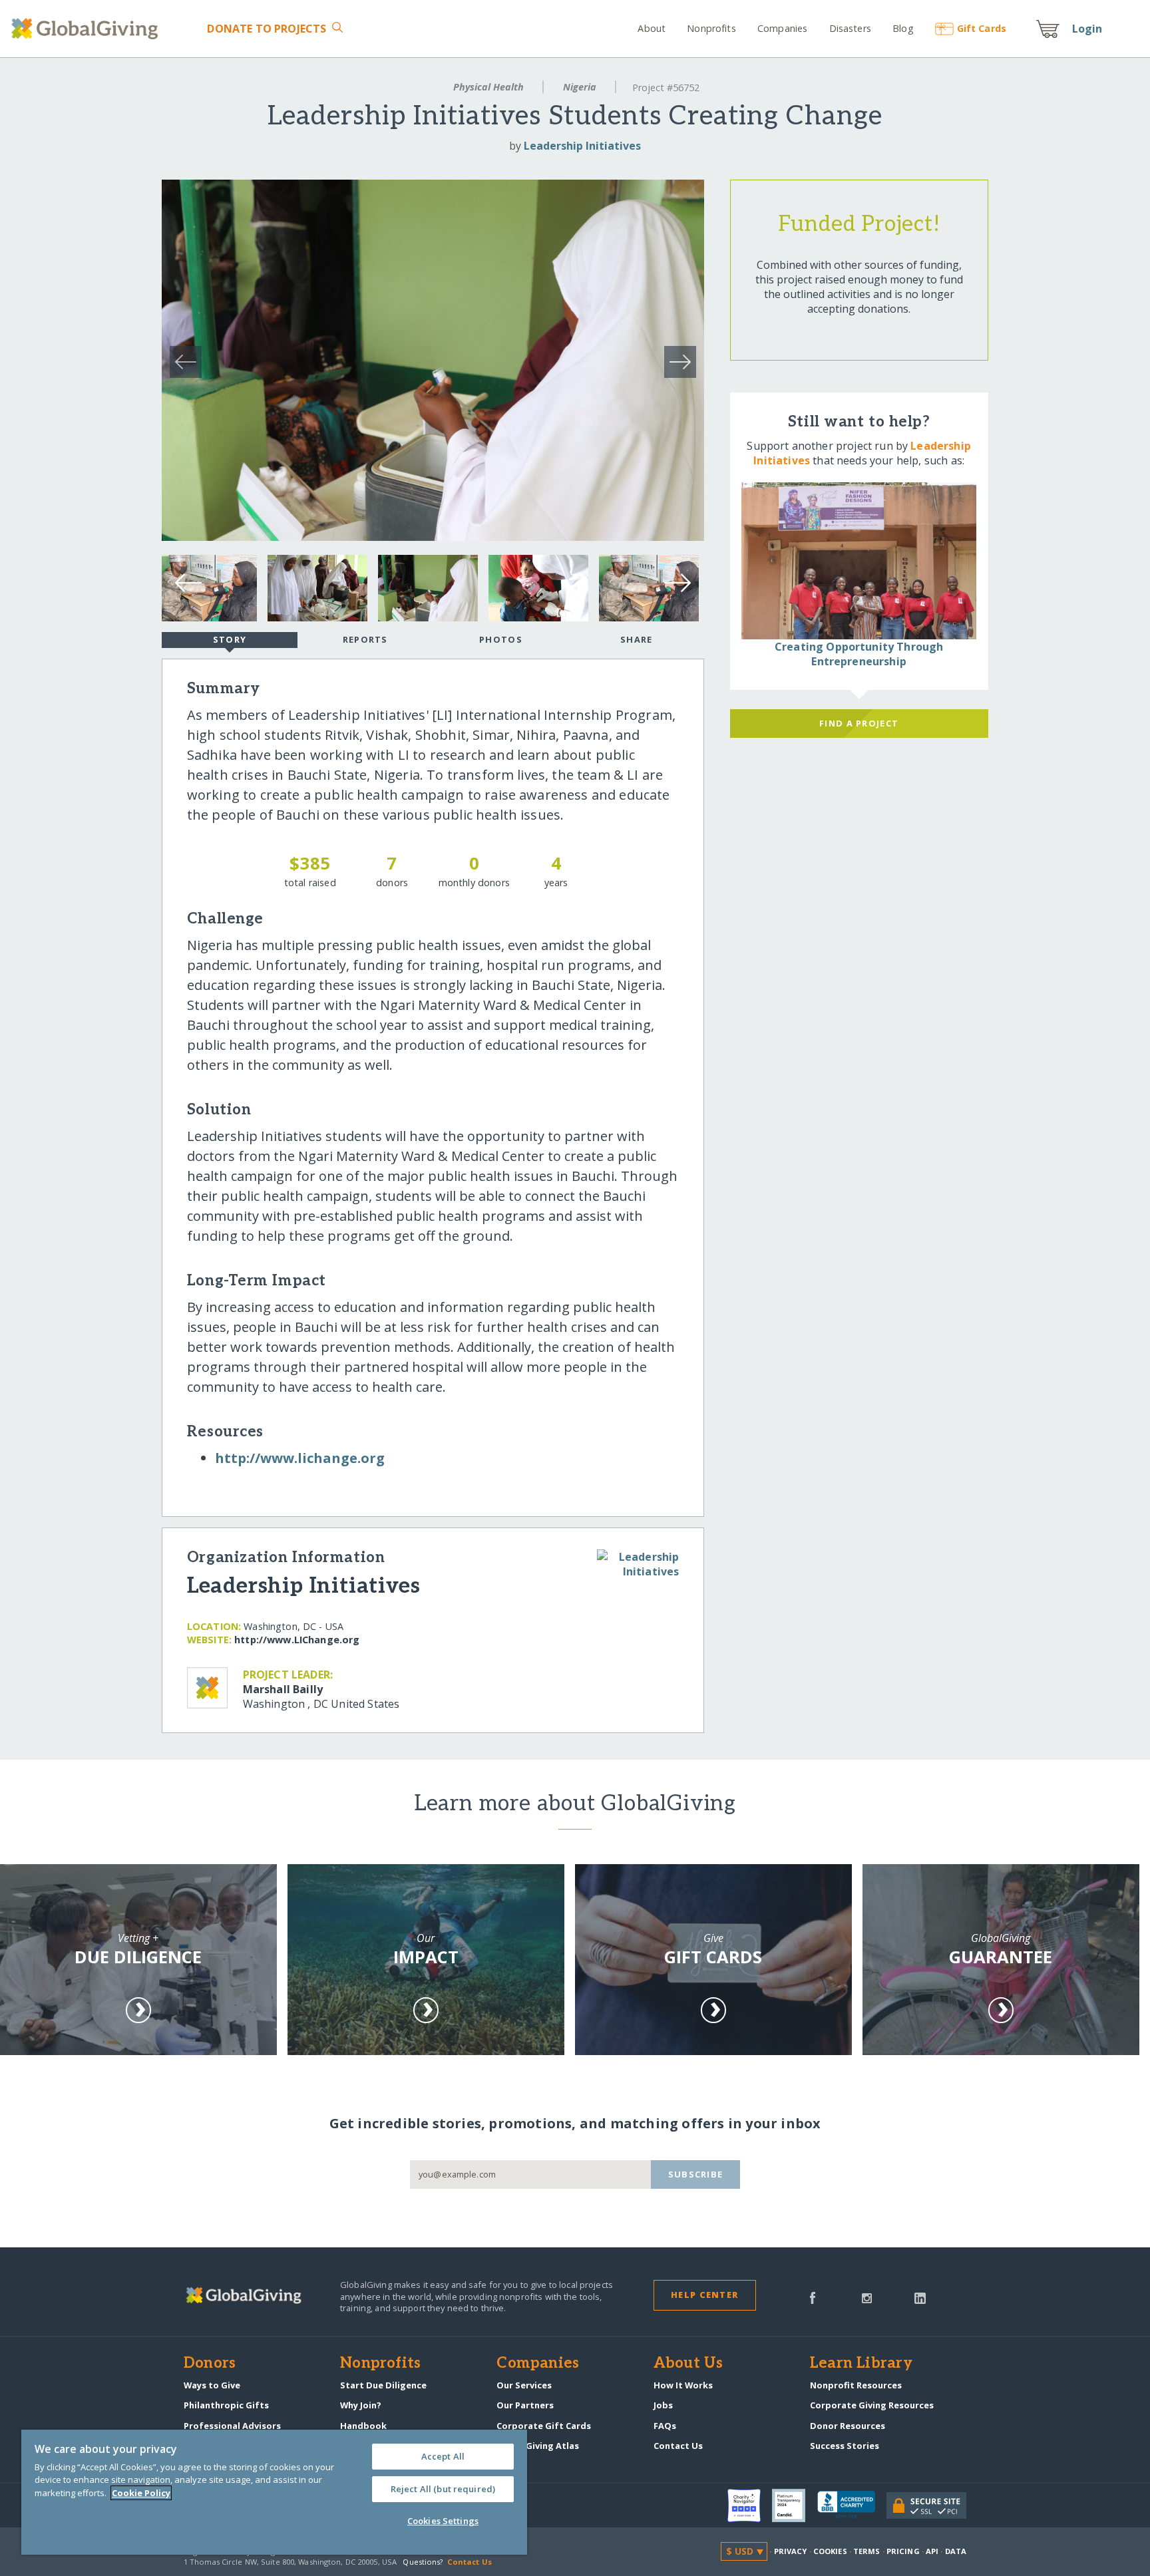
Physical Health (488, 87)
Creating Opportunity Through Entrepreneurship (859, 654)
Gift (982, 28)
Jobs (663, 2405)
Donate (267, 29)
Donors (210, 2364)
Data (956, 2551)
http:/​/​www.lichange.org (300, 1458)
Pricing (903, 2551)
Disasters (850, 28)
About (652, 28)
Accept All (443, 2456)
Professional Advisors (232, 2426)
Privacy (791, 2551)
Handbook (363, 2426)
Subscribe (696, 2174)
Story (230, 639)
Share (636, 639)
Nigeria (580, 87)
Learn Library (861, 2364)
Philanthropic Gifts (226, 2405)
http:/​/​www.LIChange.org (297, 1640)
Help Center (704, 2295)
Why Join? (361, 2405)
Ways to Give (212, 2385)
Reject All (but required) (443, 2489)
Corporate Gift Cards (544, 2426)
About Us (688, 2364)
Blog (903, 28)
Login (1087, 29)
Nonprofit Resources (856, 2385)
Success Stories (845, 2446)
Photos (501, 639)
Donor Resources (848, 2426)
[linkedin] (920, 2297)
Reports (365, 639)
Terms (867, 2551)
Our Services (524, 2385)
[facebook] (813, 2297)
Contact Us (678, 2446)
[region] (274, 2492)
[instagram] (867, 2297)
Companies (782, 28)
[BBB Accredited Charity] (852, 2505)
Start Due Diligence (383, 2385)
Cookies (830, 2551)
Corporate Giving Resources (872, 2405)
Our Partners (525, 2405)
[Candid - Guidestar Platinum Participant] (795, 2505)
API (932, 2551)
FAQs (665, 2426)
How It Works (683, 2385)
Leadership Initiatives (582, 146)
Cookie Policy (141, 2493)
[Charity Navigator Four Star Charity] (750, 2505)
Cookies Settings (443, 2521)
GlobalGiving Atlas (538, 2446)
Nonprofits (711, 28)
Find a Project (859, 723)
